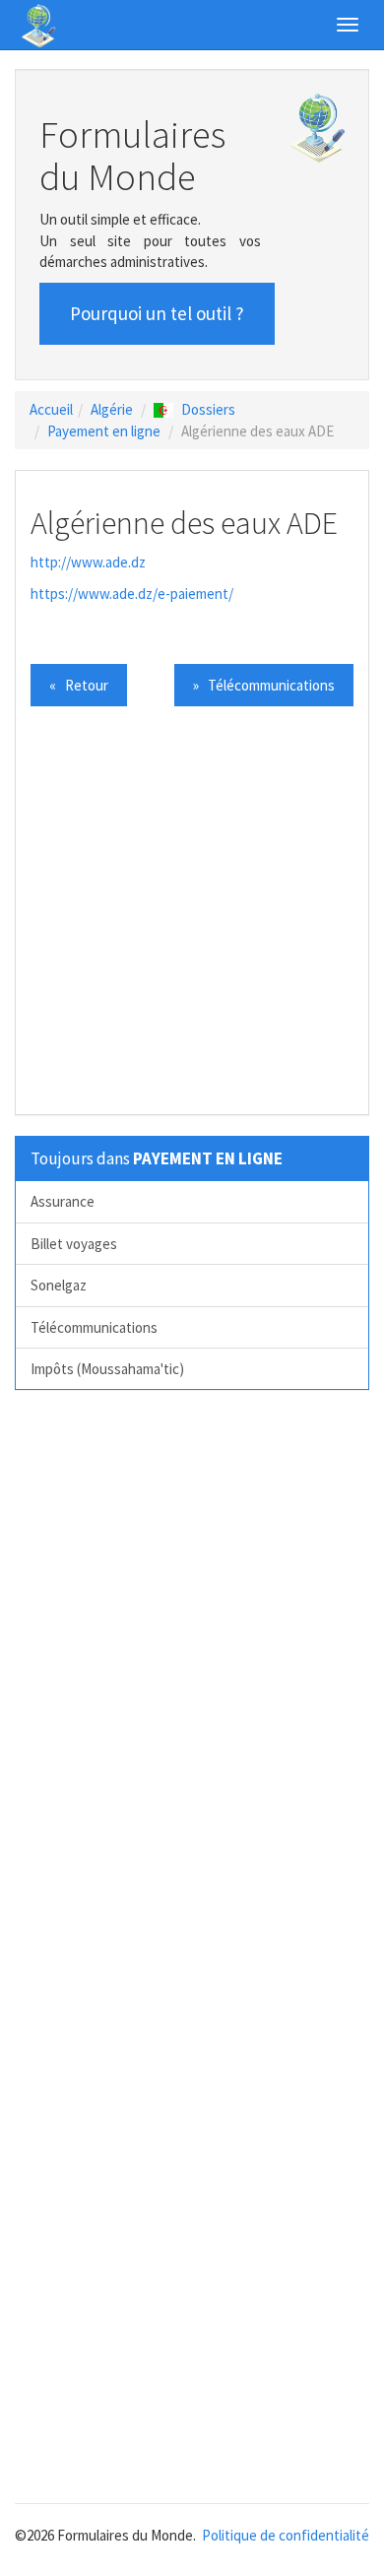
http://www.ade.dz (88, 562)
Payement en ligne (104, 431)
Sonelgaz (59, 1285)
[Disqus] (192, 1679)
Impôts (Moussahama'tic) (107, 1369)
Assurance (63, 1201)
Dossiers (208, 409)
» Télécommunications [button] (264, 685)
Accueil (51, 409)
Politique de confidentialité (286, 2535)
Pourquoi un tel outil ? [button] (157, 313)
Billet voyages (74, 1244)
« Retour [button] (79, 685)
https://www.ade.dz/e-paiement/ (132, 594)
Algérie (112, 409)
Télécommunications (94, 1327)
